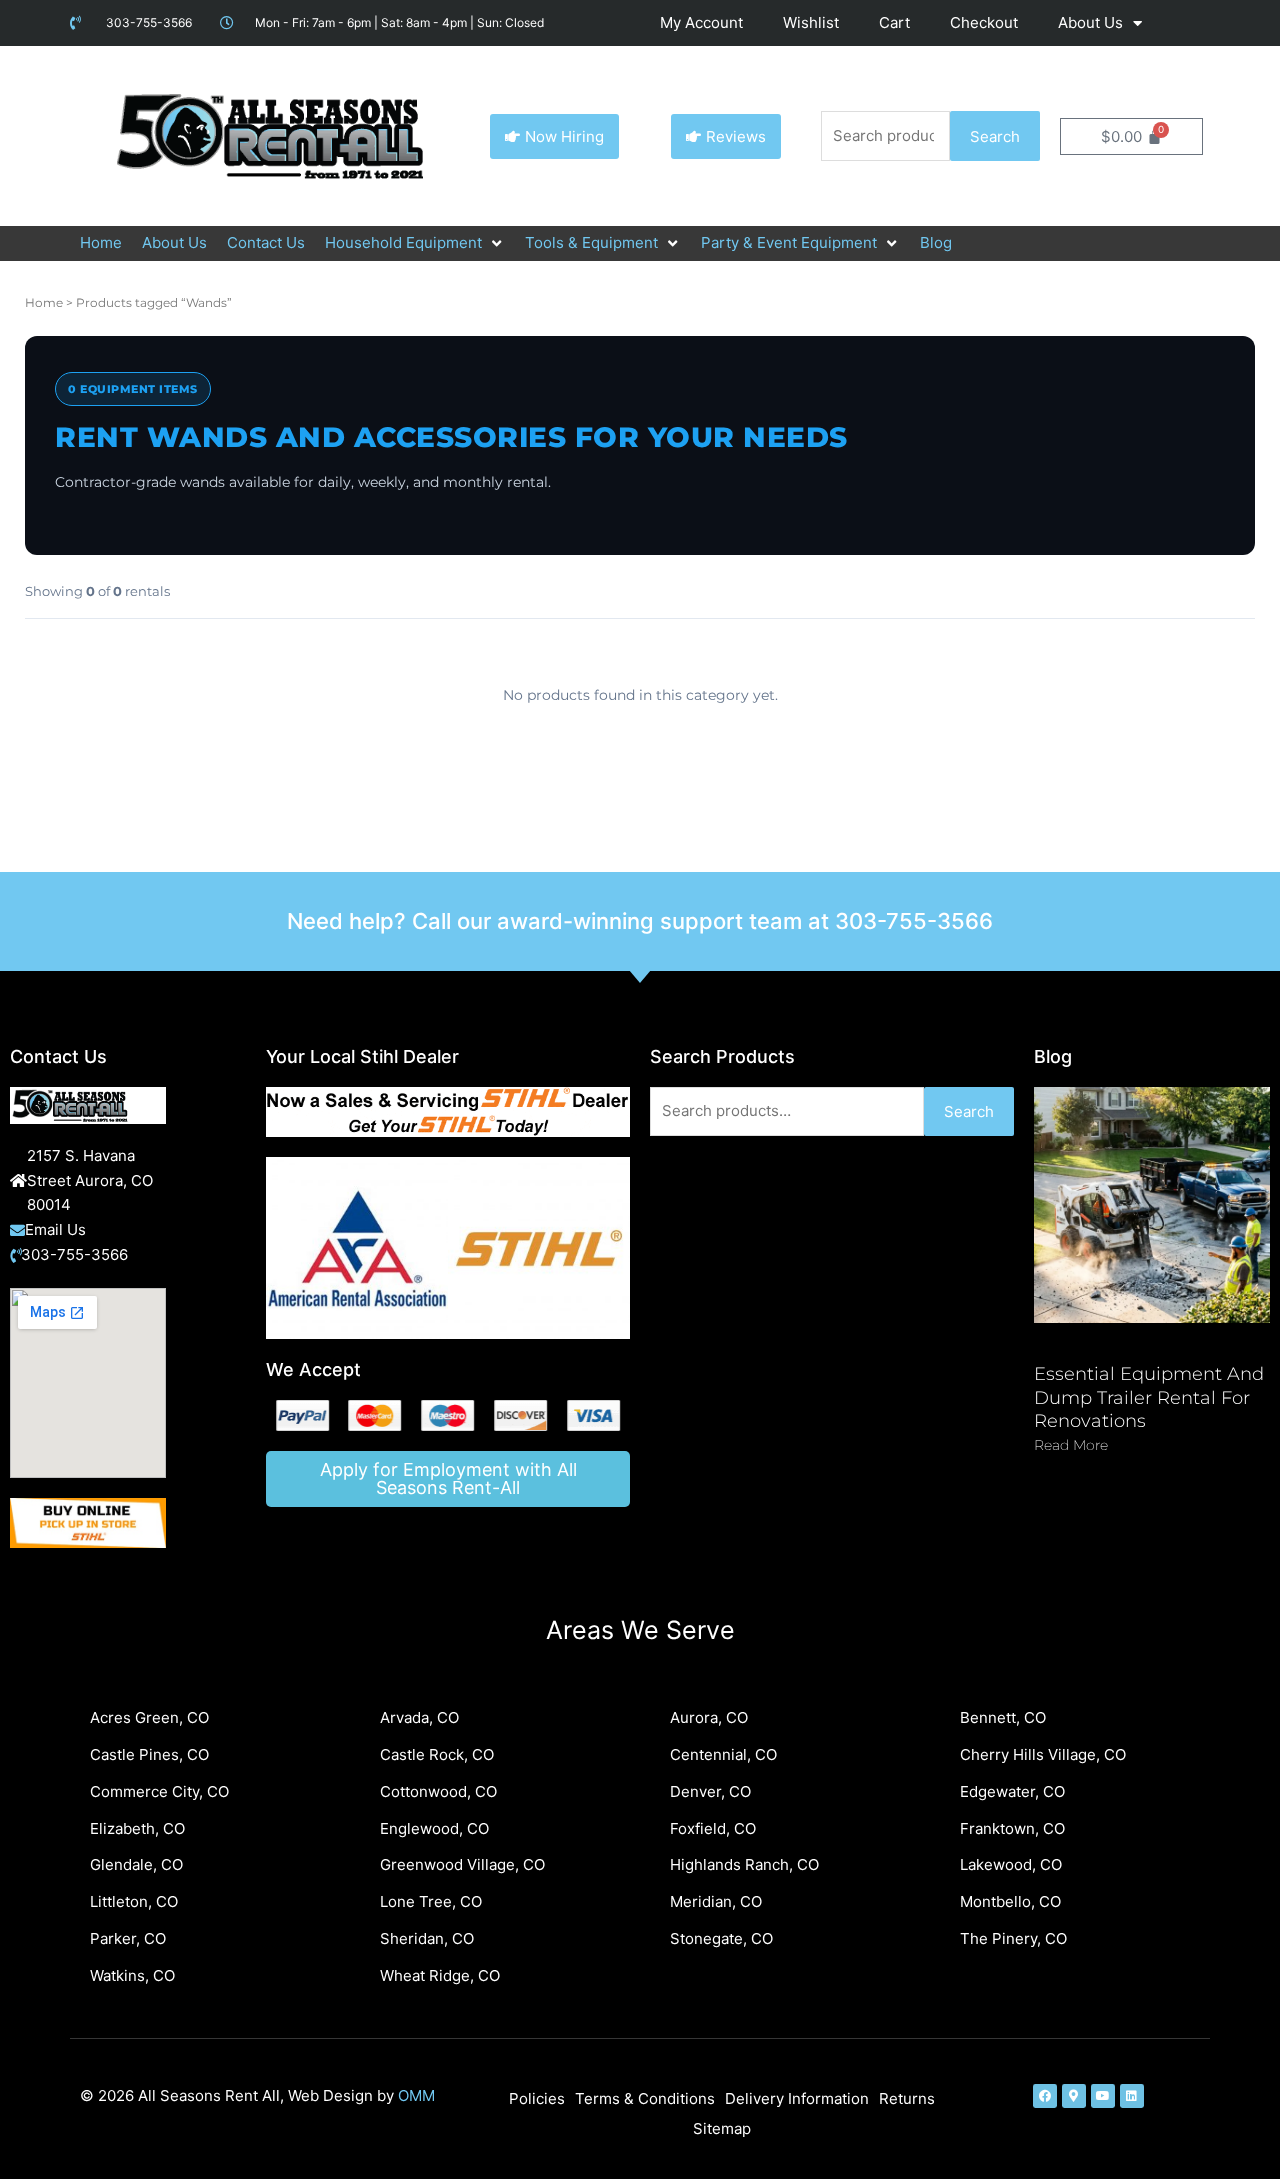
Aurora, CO (709, 1717)
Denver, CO (710, 1791)
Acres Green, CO (149, 1717)
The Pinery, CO (1013, 1938)
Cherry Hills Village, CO (1043, 1754)
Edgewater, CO (1012, 1791)
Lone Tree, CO (431, 1901)
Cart (894, 22)
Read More (1071, 1445)
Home (44, 302)
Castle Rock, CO (437, 1754)
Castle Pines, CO (149, 1754)
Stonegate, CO (721, 1938)
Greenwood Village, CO (462, 1864)
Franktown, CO (1012, 1828)
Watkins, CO (132, 1975)
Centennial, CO (723, 1754)
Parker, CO (128, 1938)
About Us (1090, 22)
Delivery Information (797, 2098)
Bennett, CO (1003, 1717)
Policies (537, 2098)
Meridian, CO (716, 1901)
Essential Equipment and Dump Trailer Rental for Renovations (1149, 1397)
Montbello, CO (1010, 1901)
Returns (907, 2098)
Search (995, 136)
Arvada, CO (419, 1717)
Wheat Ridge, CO (440, 1975)
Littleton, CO (134, 1901)
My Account (701, 22)
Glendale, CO (136, 1864)
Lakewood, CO (1011, 1864)
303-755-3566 (914, 921)
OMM (416, 2095)
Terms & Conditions (645, 2098)
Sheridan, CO (427, 1938)
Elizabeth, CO (137, 1828)
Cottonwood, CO (438, 1791)
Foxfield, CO (713, 1828)
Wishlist (811, 22)
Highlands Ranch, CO (744, 1864)
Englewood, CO (434, 1828)
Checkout (984, 22)
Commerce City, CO (159, 1791)
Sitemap (722, 2128)
